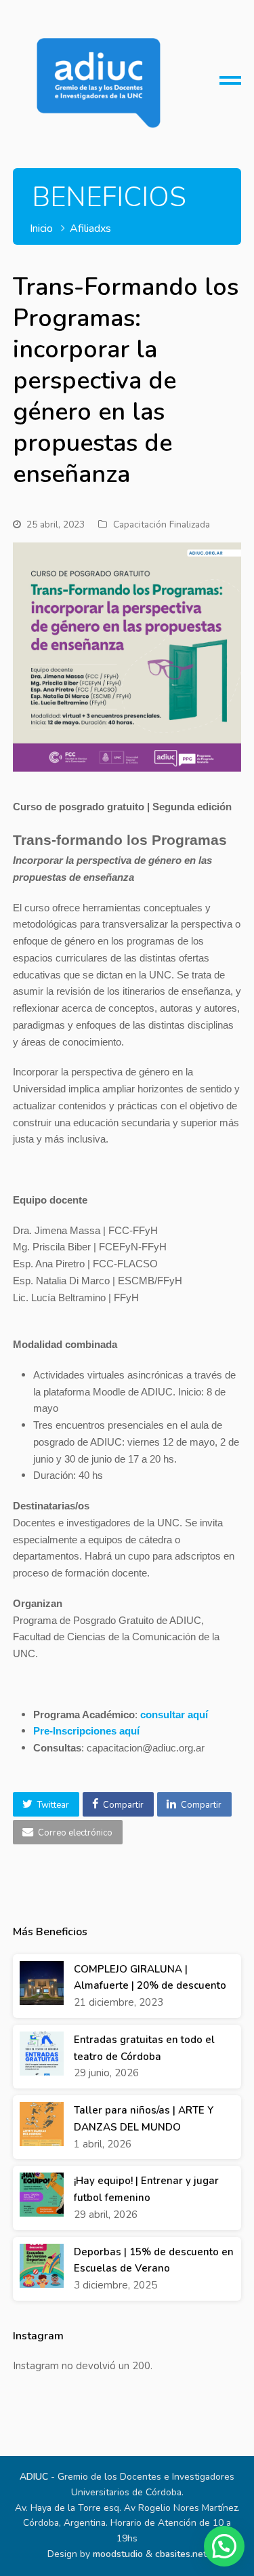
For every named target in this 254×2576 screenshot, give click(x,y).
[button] (46, 1804)
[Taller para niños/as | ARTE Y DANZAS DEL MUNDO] (42, 2124)
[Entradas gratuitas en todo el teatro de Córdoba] (42, 2054)
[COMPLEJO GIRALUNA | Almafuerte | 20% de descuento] (42, 1983)
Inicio (41, 229)
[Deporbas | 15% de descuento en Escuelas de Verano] (42, 2266)
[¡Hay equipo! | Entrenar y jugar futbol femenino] (42, 2195)
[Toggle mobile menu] (230, 85)
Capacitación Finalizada (162, 524)
